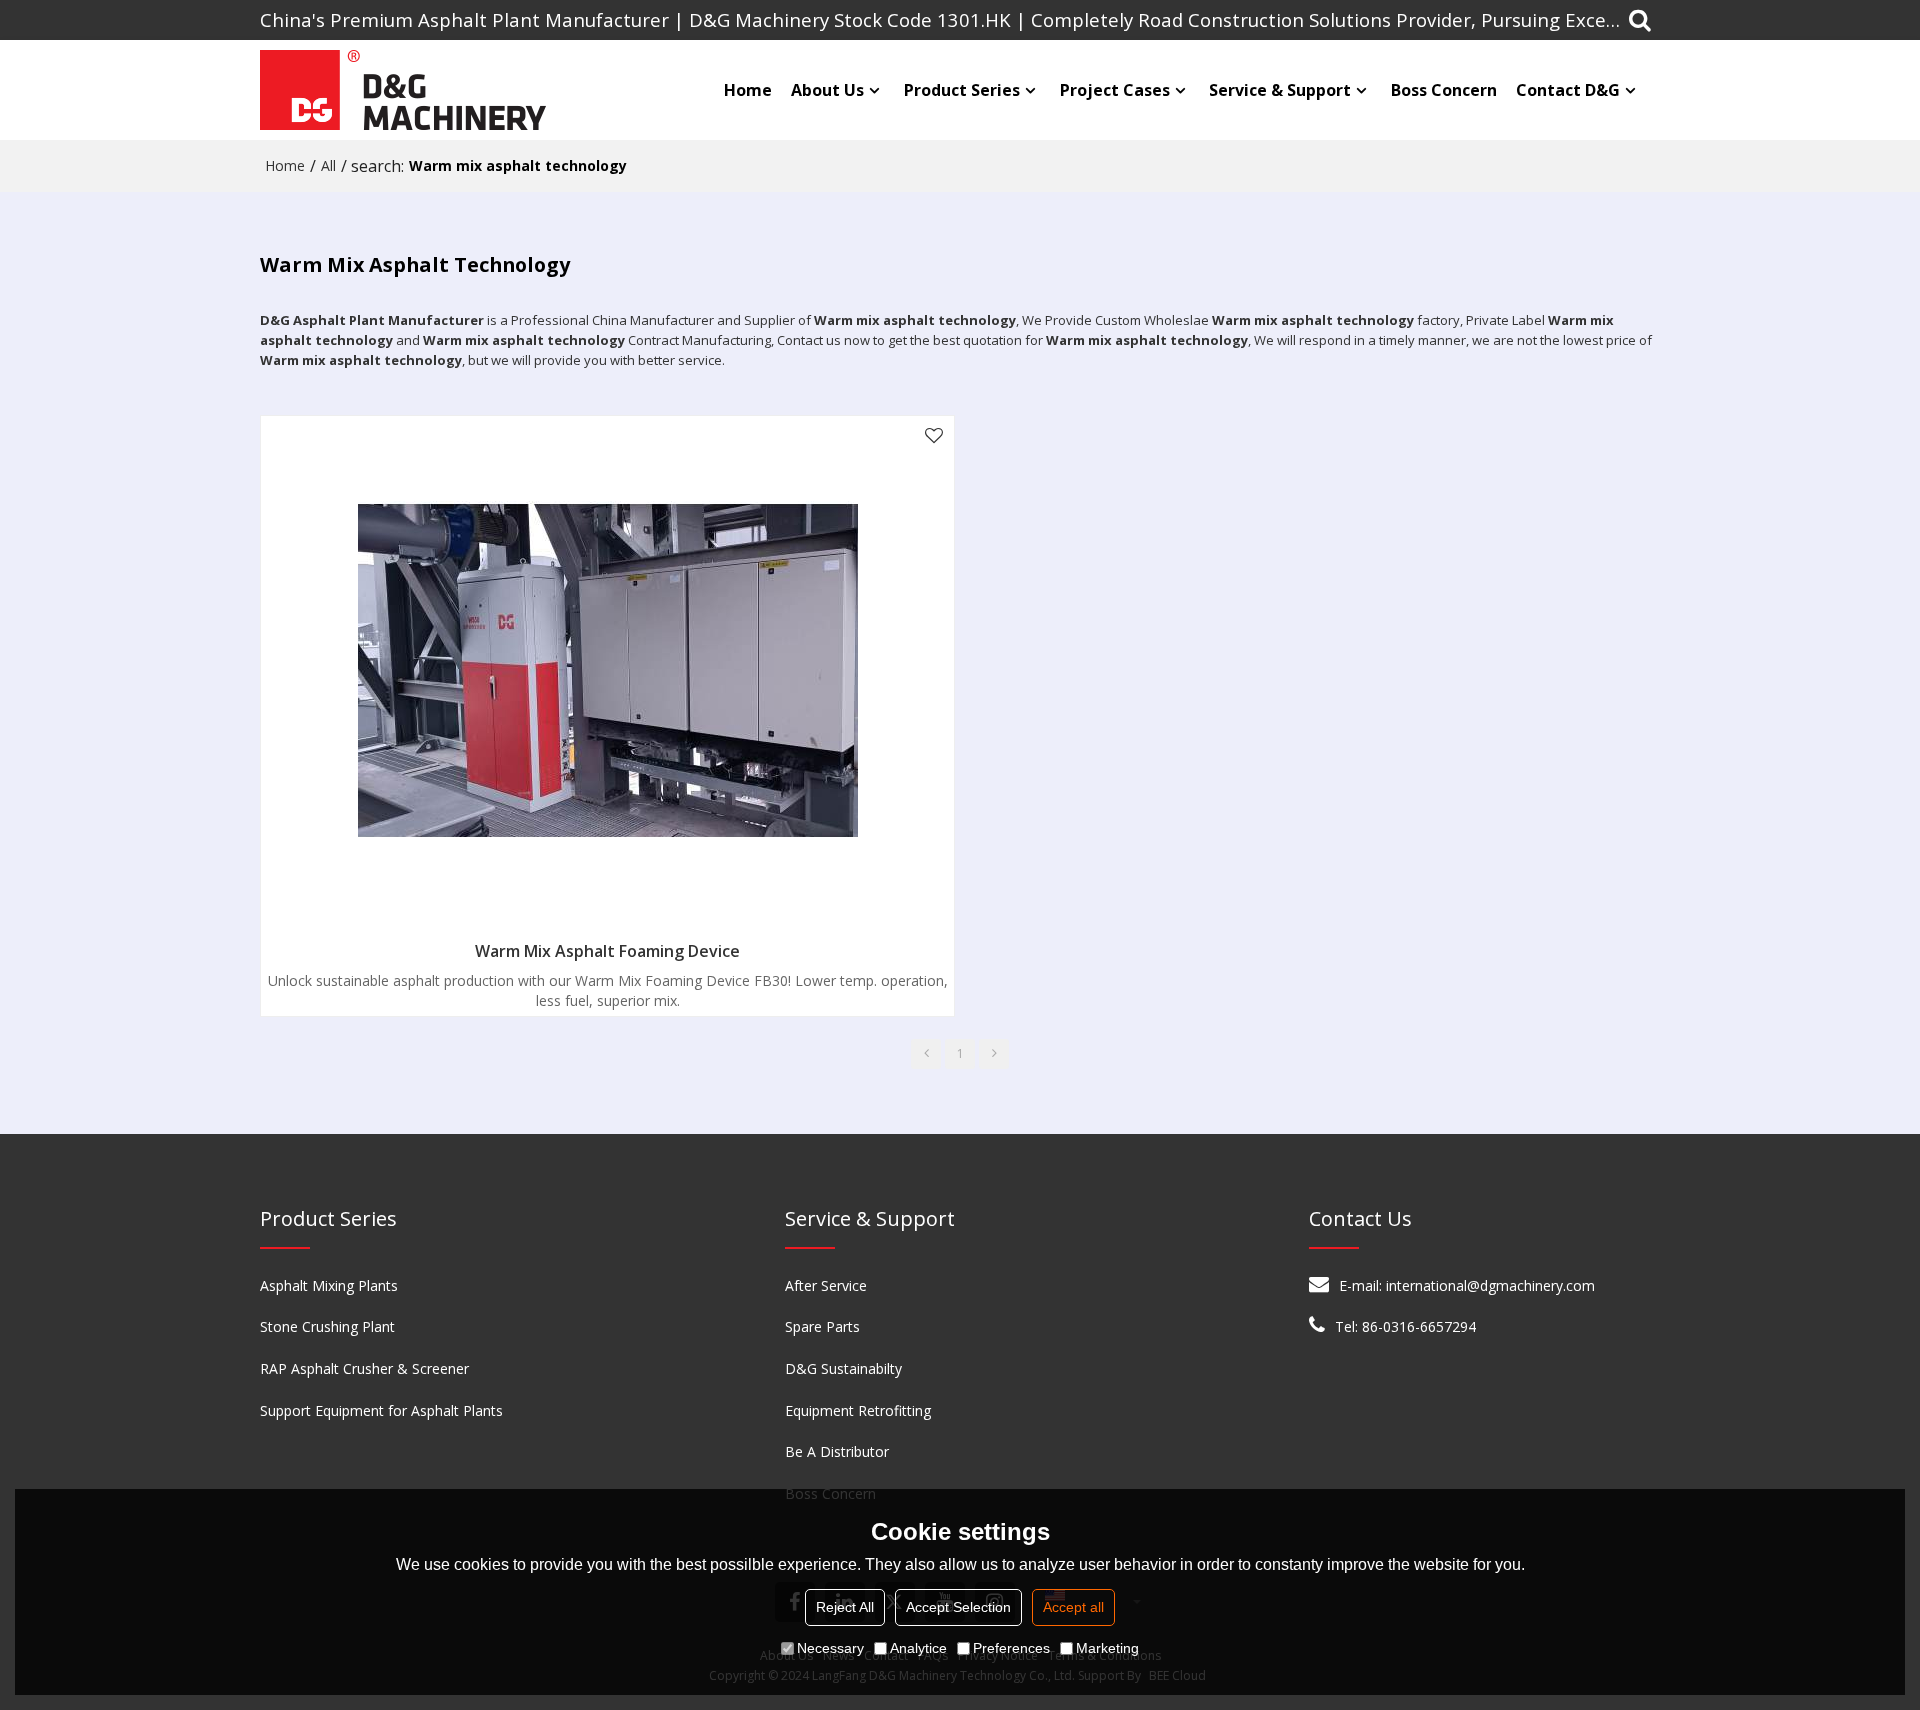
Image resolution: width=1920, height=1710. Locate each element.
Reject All (845, 1607)
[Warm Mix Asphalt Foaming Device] (607, 671)
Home (748, 90)
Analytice (918, 1648)
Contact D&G (1568, 90)
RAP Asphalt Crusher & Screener (364, 1368)
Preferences (1011, 1648)
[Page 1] (926, 1054)
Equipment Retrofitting (858, 1410)
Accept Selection (958, 1607)
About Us (827, 90)
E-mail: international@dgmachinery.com (1467, 1285)
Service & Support (1280, 90)
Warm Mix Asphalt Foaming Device (607, 951)
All (328, 165)
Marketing (1107, 1648)
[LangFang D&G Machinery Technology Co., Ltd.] (405, 90)
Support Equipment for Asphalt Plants (381, 1410)
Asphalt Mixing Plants (329, 1285)
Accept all (1073, 1607)
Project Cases (1115, 90)
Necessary (830, 1648)
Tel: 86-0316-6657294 (1405, 1326)
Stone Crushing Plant (327, 1326)
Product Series (962, 90)
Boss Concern (1444, 90)
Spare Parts (822, 1326)
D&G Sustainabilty (843, 1368)
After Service (826, 1285)
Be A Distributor (837, 1451)
